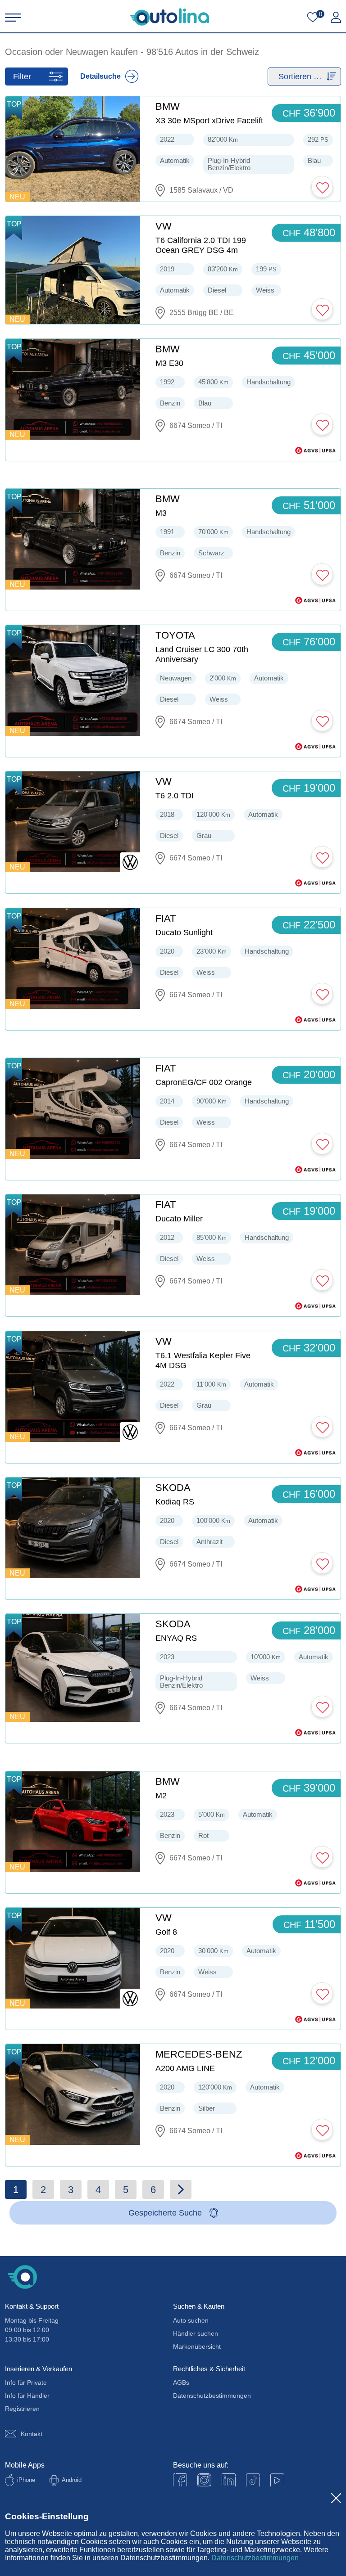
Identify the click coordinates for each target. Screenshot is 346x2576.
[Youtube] (204, 2480)
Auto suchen (191, 2320)
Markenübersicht (197, 2346)
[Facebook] (180, 2480)
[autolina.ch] (170, 17)
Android (72, 2480)
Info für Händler (27, 2396)
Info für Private (26, 2382)
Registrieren (22, 2409)
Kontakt (32, 2434)
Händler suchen (196, 2333)
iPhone (26, 2480)
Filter (22, 77)
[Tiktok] (253, 2480)
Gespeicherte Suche (165, 2213)
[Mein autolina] (336, 18)
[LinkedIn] (229, 2480)
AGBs (181, 2382)
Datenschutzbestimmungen (255, 2558)
